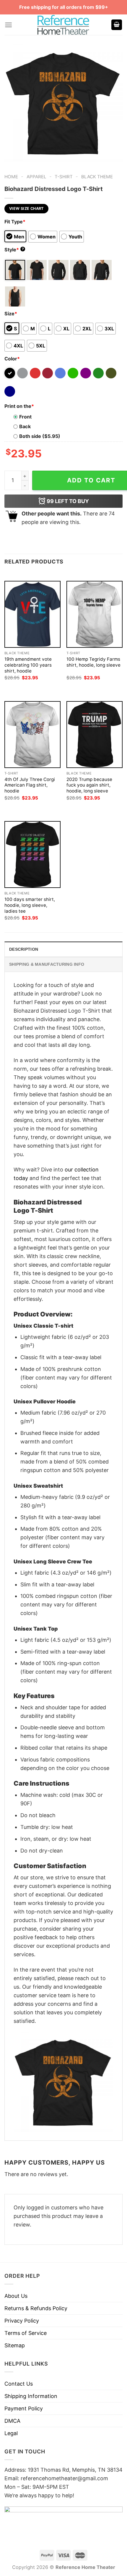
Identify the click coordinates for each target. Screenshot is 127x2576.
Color (12, 359)
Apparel (36, 177)
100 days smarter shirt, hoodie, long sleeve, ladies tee (30, 905)
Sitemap (15, 2345)
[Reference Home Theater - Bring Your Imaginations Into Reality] (63, 25)
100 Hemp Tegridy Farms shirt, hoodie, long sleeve (93, 662)
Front (25, 417)
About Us (16, 2296)
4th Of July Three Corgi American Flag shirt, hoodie (30, 785)
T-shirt (64, 177)
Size (11, 314)
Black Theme (97, 177)
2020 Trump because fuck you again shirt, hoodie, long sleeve (89, 785)
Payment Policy (24, 2408)
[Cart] (117, 25)
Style (14, 250)
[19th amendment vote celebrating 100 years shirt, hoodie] (32, 614)
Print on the (19, 406)
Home (11, 177)
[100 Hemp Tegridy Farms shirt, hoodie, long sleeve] (95, 614)
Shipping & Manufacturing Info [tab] (47, 964)
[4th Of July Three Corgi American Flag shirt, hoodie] (32, 735)
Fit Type (15, 222)
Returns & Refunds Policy (36, 2308)
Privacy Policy (22, 2321)
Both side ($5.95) (40, 436)
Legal (11, 2433)
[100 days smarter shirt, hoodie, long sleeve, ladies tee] (32, 854)
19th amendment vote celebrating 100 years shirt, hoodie (28, 665)
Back (25, 426)
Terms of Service (26, 2333)
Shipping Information (31, 2396)
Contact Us (19, 2384)
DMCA (12, 2421)
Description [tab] (24, 949)
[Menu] (8, 25)
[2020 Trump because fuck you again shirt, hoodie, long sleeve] (95, 735)
